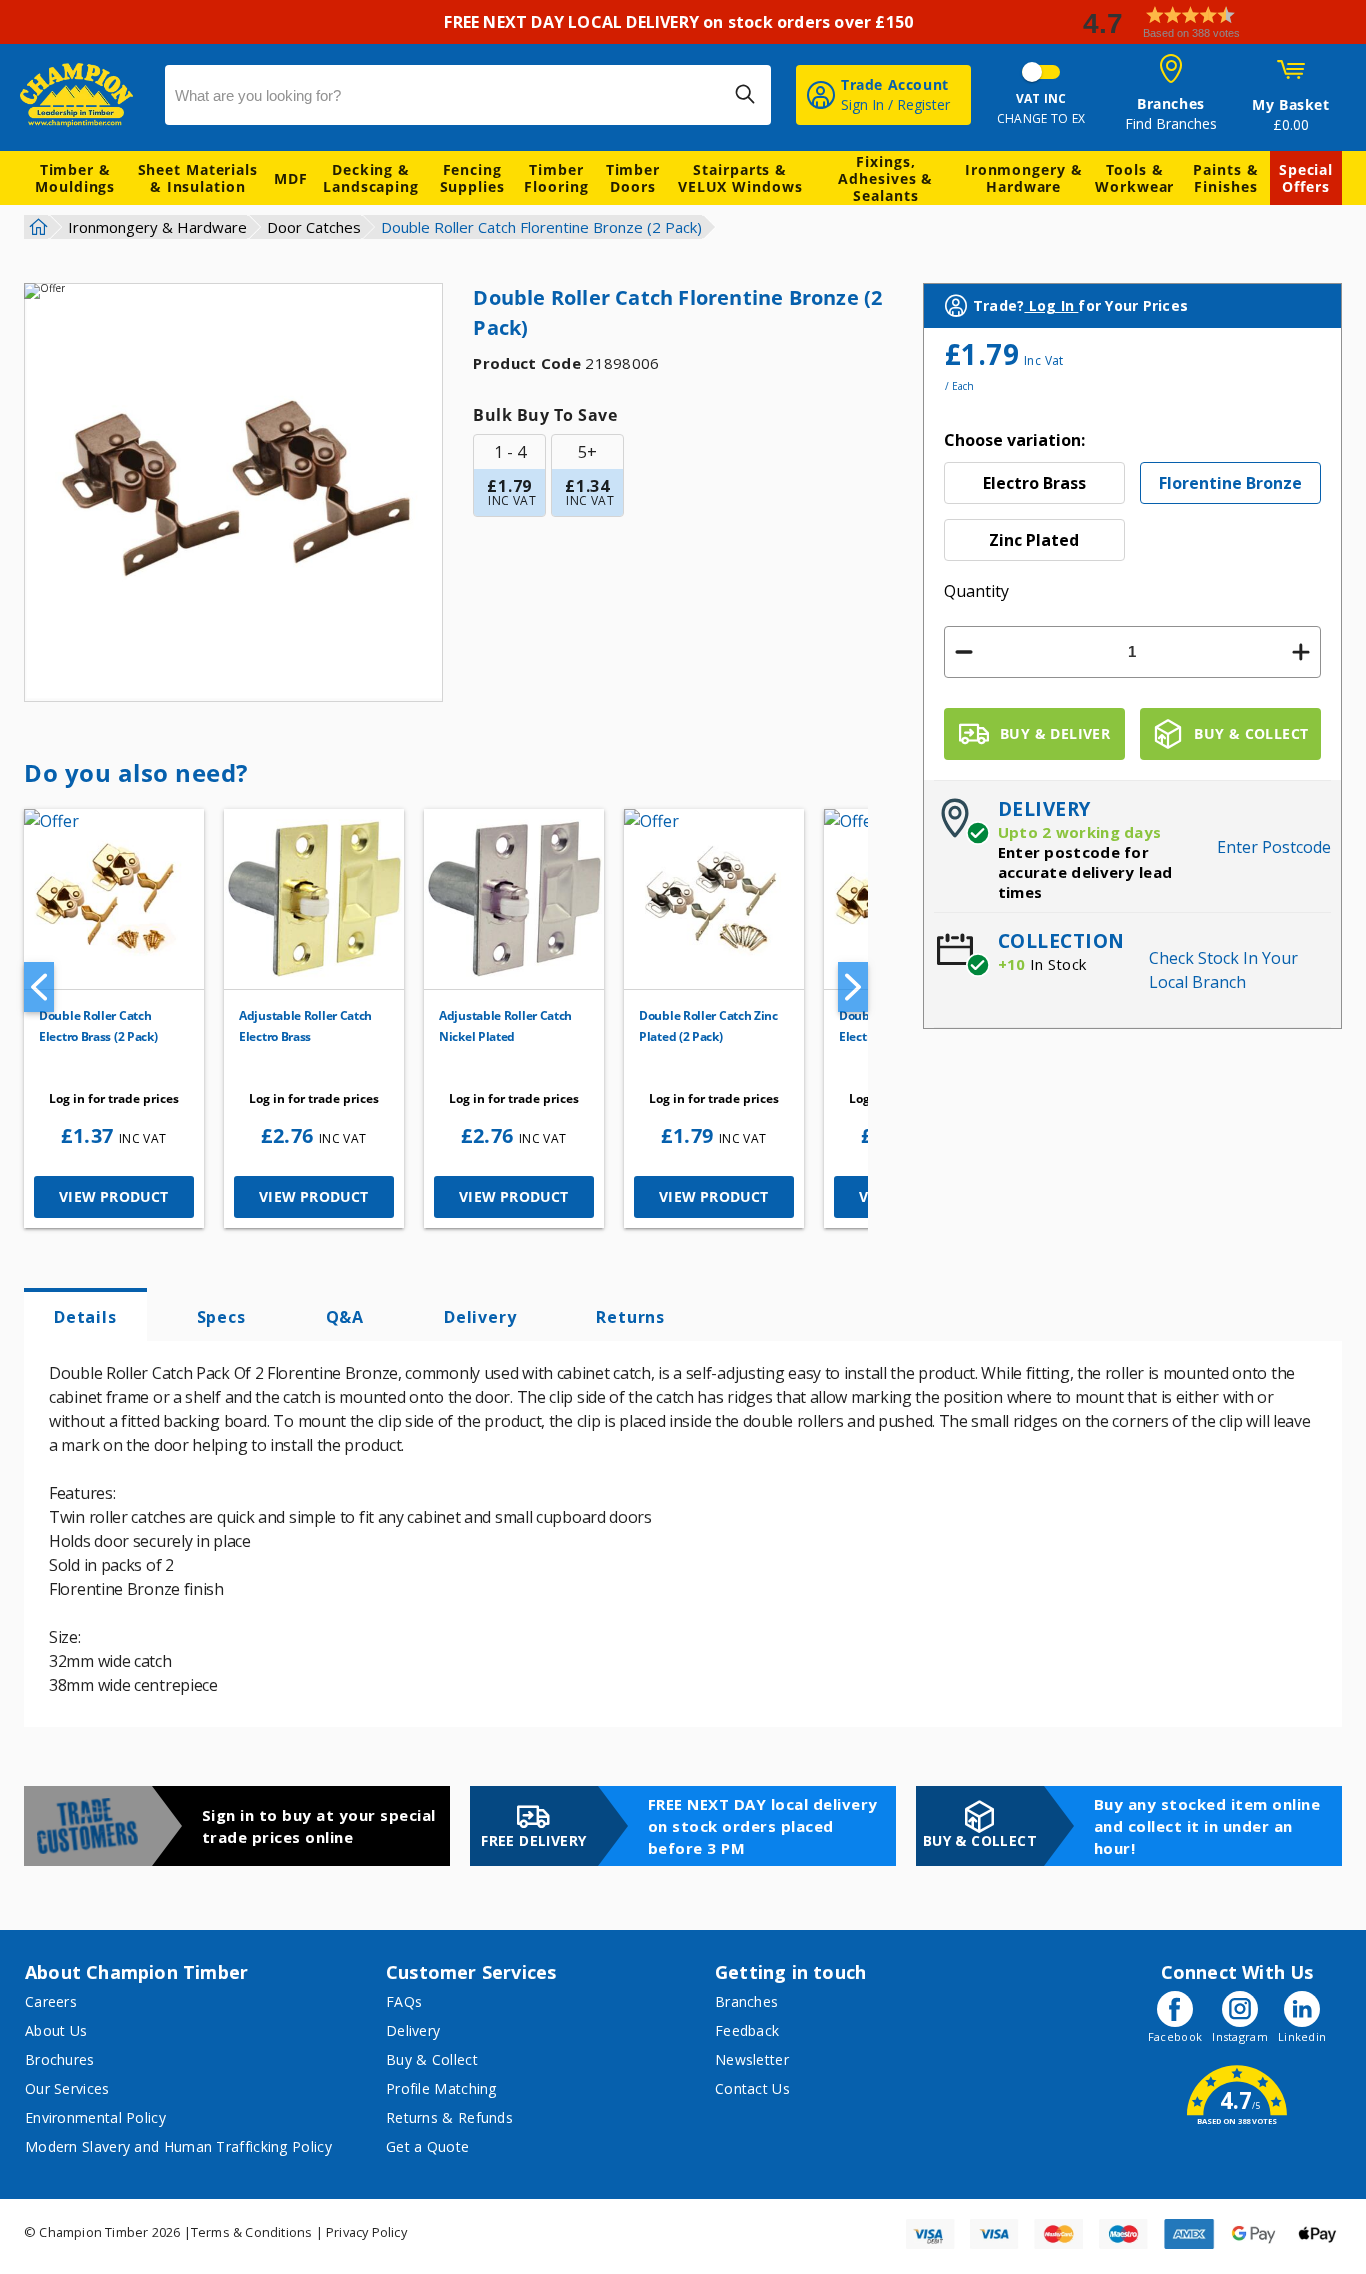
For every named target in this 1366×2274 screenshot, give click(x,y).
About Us (56, 2030)
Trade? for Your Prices (1080, 305)
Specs (221, 1317)
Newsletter (752, 2059)
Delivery (480, 1317)
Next (853, 987)
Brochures (60, 2059)
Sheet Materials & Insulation (198, 178)
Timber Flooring (556, 178)
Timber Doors (633, 178)
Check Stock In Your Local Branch (1223, 970)
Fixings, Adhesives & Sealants (885, 178)
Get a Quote (427, 2146)
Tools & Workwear (1134, 178)
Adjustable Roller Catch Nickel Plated (505, 1026)
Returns (630, 1317)
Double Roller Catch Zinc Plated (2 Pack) (708, 1026)
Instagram (1240, 2036)
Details (85, 1317)
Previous (39, 987)
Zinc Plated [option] (1034, 540)
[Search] (745, 94)
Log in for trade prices (114, 1098)
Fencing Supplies (472, 178)
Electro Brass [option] (1034, 483)
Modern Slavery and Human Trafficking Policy (178, 2146)
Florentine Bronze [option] (1230, 483)
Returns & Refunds (449, 2117)
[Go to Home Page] (36, 227)
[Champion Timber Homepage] (82, 95)
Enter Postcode (1274, 847)
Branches (746, 2001)
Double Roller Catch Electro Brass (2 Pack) (98, 1026)
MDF (291, 178)
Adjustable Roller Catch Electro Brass (305, 1026)
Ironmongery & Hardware (1024, 178)
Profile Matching (441, 2088)
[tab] (85, 1315)
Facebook (1175, 2036)
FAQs (404, 2001)
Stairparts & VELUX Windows (740, 178)
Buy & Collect (432, 2059)
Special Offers (1306, 178)
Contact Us (752, 2088)
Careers (51, 2001)
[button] (1216, 22)
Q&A (345, 1317)
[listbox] (1132, 511)
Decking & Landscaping (371, 178)
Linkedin (1302, 2036)
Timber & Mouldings (75, 178)
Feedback (747, 2030)
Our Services (67, 2088)
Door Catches (314, 227)
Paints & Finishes (1225, 178)
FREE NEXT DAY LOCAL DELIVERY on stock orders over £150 (682, 22)
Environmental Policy (95, 2117)
